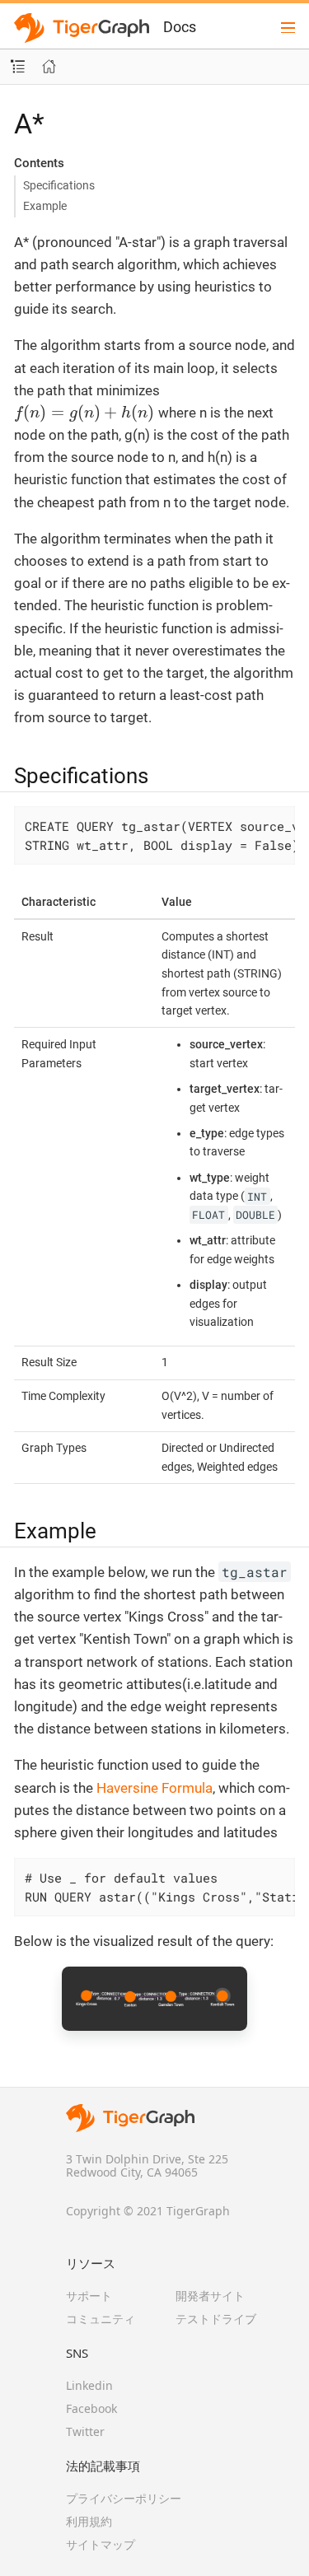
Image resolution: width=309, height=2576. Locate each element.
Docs (180, 27)
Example (45, 206)
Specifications (59, 185)
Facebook (91, 2408)
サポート (89, 2296)
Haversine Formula (154, 1788)
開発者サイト (210, 2296)
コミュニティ (101, 2319)
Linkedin (89, 2385)
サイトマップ (101, 2544)
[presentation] (84, 413)
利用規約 (89, 2521)
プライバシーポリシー (124, 2498)
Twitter (85, 2431)
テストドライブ (216, 2319)
